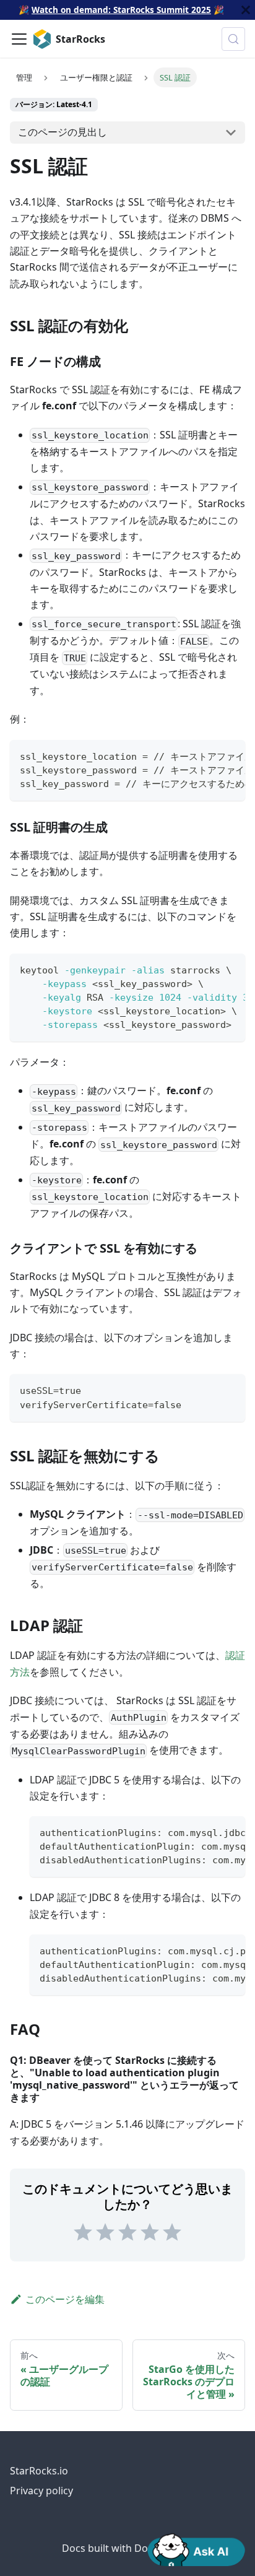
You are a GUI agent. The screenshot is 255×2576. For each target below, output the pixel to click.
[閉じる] (246, 10)
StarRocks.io (39, 2471)
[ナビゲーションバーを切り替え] (19, 39)
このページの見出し (63, 132)
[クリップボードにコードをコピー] (230, 755)
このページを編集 (65, 2299)
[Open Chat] (196, 2549)
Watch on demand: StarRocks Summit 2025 (121, 10)
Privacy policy (41, 2491)
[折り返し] (207, 755)
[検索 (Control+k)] (233, 39)
